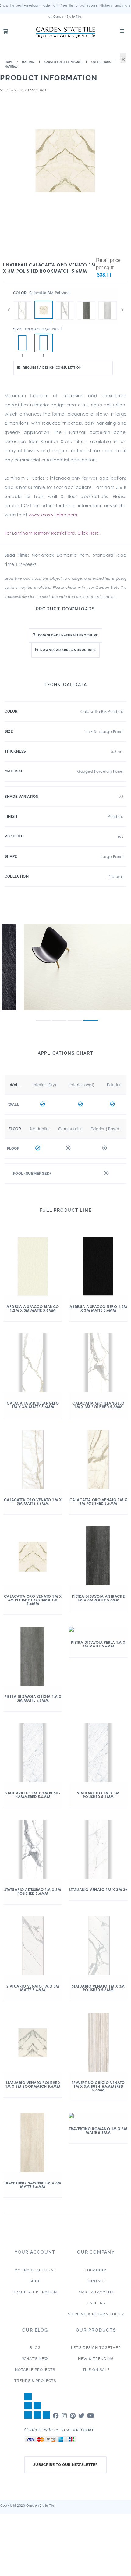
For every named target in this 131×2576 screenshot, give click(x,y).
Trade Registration (35, 2292)
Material (29, 62)
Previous (9, 310)
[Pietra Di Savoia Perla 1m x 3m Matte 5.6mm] (108, 301)
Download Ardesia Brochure (68, 650)
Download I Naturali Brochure (68, 635)
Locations (96, 2270)
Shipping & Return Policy (96, 2314)
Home (9, 62)
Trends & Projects (35, 2381)
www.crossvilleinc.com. (54, 515)
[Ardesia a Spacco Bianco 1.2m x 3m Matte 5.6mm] (22, 343)
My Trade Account (35, 2270)
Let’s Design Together (96, 2348)
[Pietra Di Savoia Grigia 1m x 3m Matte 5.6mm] (86, 301)
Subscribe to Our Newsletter (66, 2465)
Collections (101, 62)
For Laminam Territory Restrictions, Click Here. (53, 533)
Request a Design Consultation (52, 368)
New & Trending (96, 2359)
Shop (35, 2281)
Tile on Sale (96, 2370)
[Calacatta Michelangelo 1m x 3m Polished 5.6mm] (65, 301)
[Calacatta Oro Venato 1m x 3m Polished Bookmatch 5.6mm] (44, 310)
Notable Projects (35, 2370)
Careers (96, 2303)
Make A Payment (96, 2292)
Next (122, 310)
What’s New (35, 2359)
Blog (35, 2348)
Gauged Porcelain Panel (64, 62)
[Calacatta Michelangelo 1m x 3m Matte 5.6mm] (22, 301)
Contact (96, 2281)
